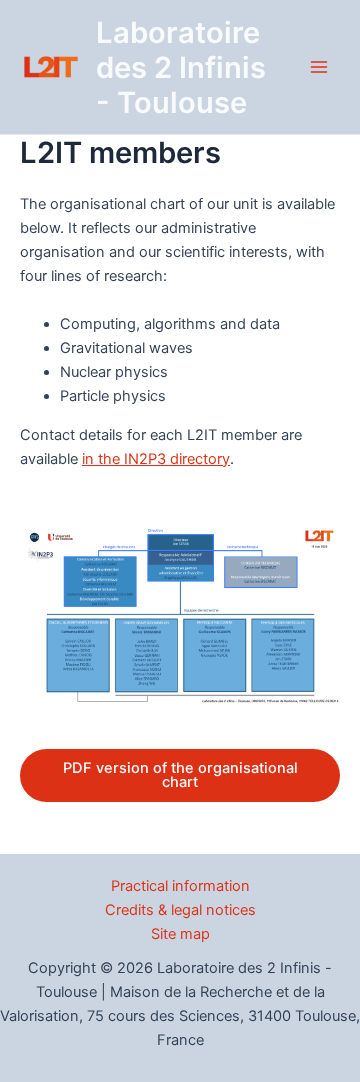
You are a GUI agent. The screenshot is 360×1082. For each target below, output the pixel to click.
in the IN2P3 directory (156, 459)
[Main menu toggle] (319, 67)
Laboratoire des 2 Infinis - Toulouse (181, 67)
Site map (180, 934)
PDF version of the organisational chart (180, 775)
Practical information (180, 886)
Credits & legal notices (180, 910)
